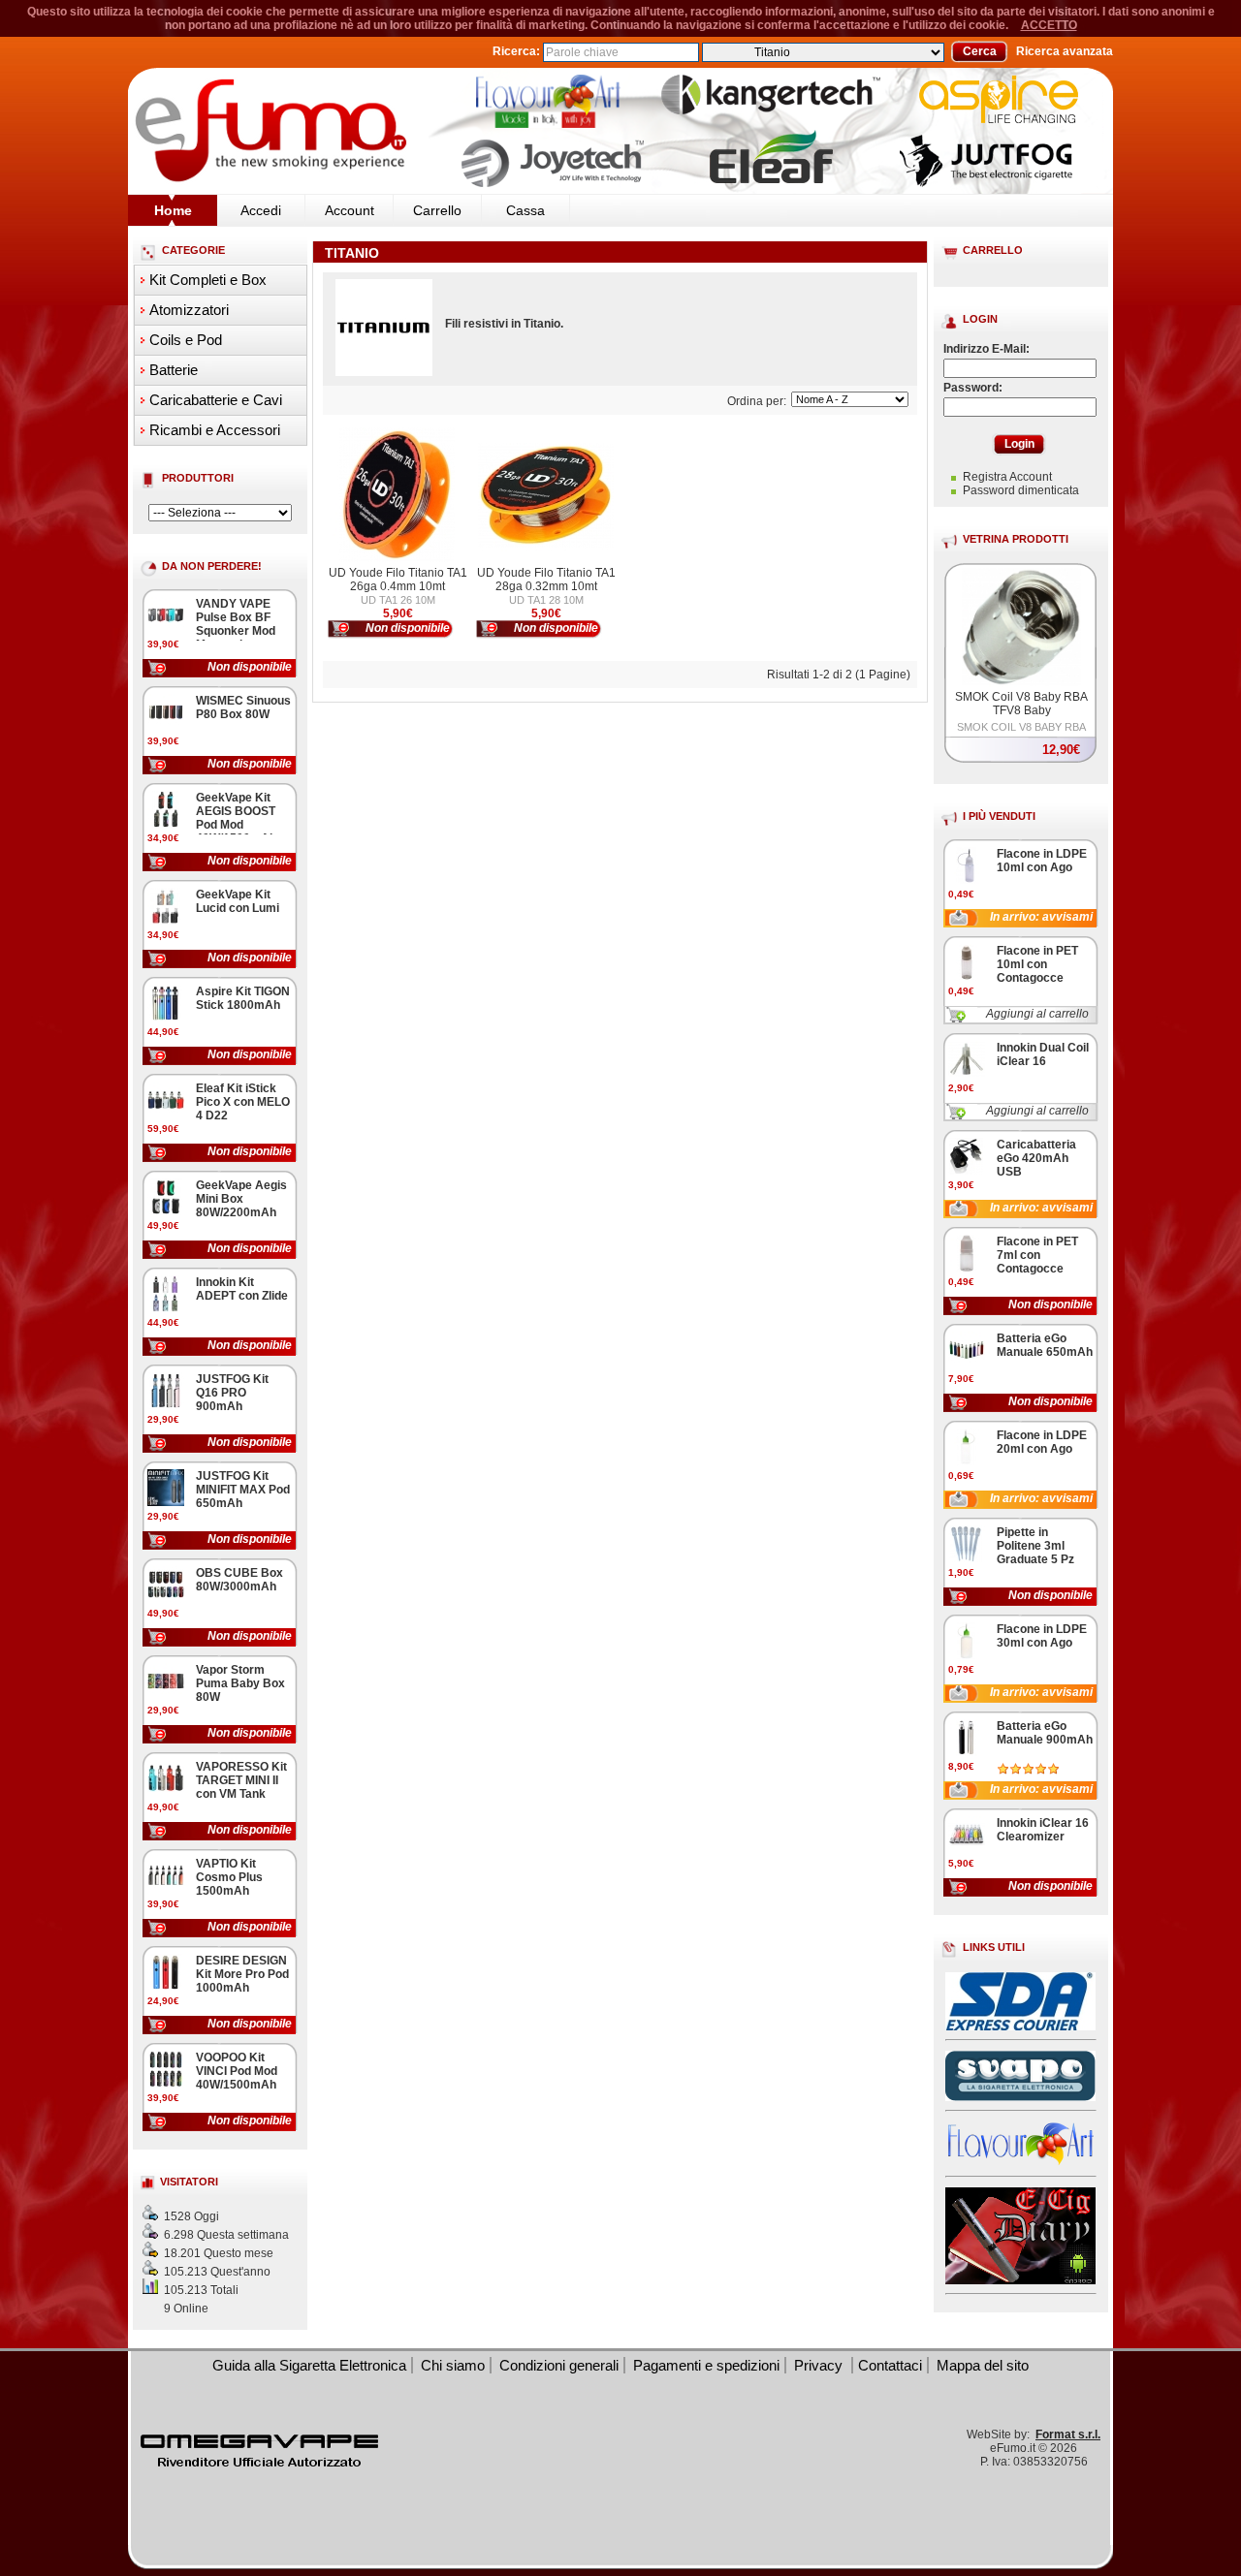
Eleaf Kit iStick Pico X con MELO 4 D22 (243, 1102)
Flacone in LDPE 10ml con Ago (1042, 861)
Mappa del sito (983, 2365)
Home (173, 210)
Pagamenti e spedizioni (706, 2365)
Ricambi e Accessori (215, 430)
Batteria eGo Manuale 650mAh (1045, 1345)
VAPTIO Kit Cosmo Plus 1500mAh (229, 1877)
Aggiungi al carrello (1037, 1014)
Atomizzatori (189, 310)
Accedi (261, 210)
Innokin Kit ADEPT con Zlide (242, 1289)
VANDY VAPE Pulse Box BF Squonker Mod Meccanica (236, 624)
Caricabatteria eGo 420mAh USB (1036, 1158)
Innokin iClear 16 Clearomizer (1043, 1830)
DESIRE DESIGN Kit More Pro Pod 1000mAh (242, 1974)
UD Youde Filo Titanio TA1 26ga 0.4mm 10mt (398, 580)
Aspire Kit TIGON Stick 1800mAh (243, 998)
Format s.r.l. (1068, 2435)
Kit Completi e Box (208, 280)
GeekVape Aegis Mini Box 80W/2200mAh (241, 1199)
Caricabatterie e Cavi (216, 400)
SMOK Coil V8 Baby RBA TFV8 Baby (1021, 704)
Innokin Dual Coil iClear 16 (1043, 1054)
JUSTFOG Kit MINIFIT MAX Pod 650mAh (243, 1490)
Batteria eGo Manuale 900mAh (1045, 1733)
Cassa (525, 210)
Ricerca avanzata (1065, 51)
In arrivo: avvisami (1041, 917)
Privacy (820, 2365)
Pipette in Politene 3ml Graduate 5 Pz (1035, 1546)
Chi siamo (453, 2365)
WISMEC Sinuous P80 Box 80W (243, 707)
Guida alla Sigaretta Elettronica (309, 2365)
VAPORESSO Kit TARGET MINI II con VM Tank (241, 1780)
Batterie (174, 370)
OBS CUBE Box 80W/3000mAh (239, 1580)
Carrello (437, 210)
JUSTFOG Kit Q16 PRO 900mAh (232, 1393)
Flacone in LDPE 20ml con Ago (1042, 1442)
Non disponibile (250, 667)
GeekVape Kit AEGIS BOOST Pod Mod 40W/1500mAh (236, 818)
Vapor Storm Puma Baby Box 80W (240, 1683)
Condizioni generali (559, 2365)
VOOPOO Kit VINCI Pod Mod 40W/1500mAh (237, 2071)
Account (350, 210)
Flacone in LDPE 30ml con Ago (1042, 1636)
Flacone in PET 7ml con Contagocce (1037, 1255)
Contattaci (890, 2365)
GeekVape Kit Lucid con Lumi (238, 901)
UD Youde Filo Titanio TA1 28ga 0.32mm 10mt (546, 580)
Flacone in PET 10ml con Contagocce (1037, 964)
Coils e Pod (186, 340)
